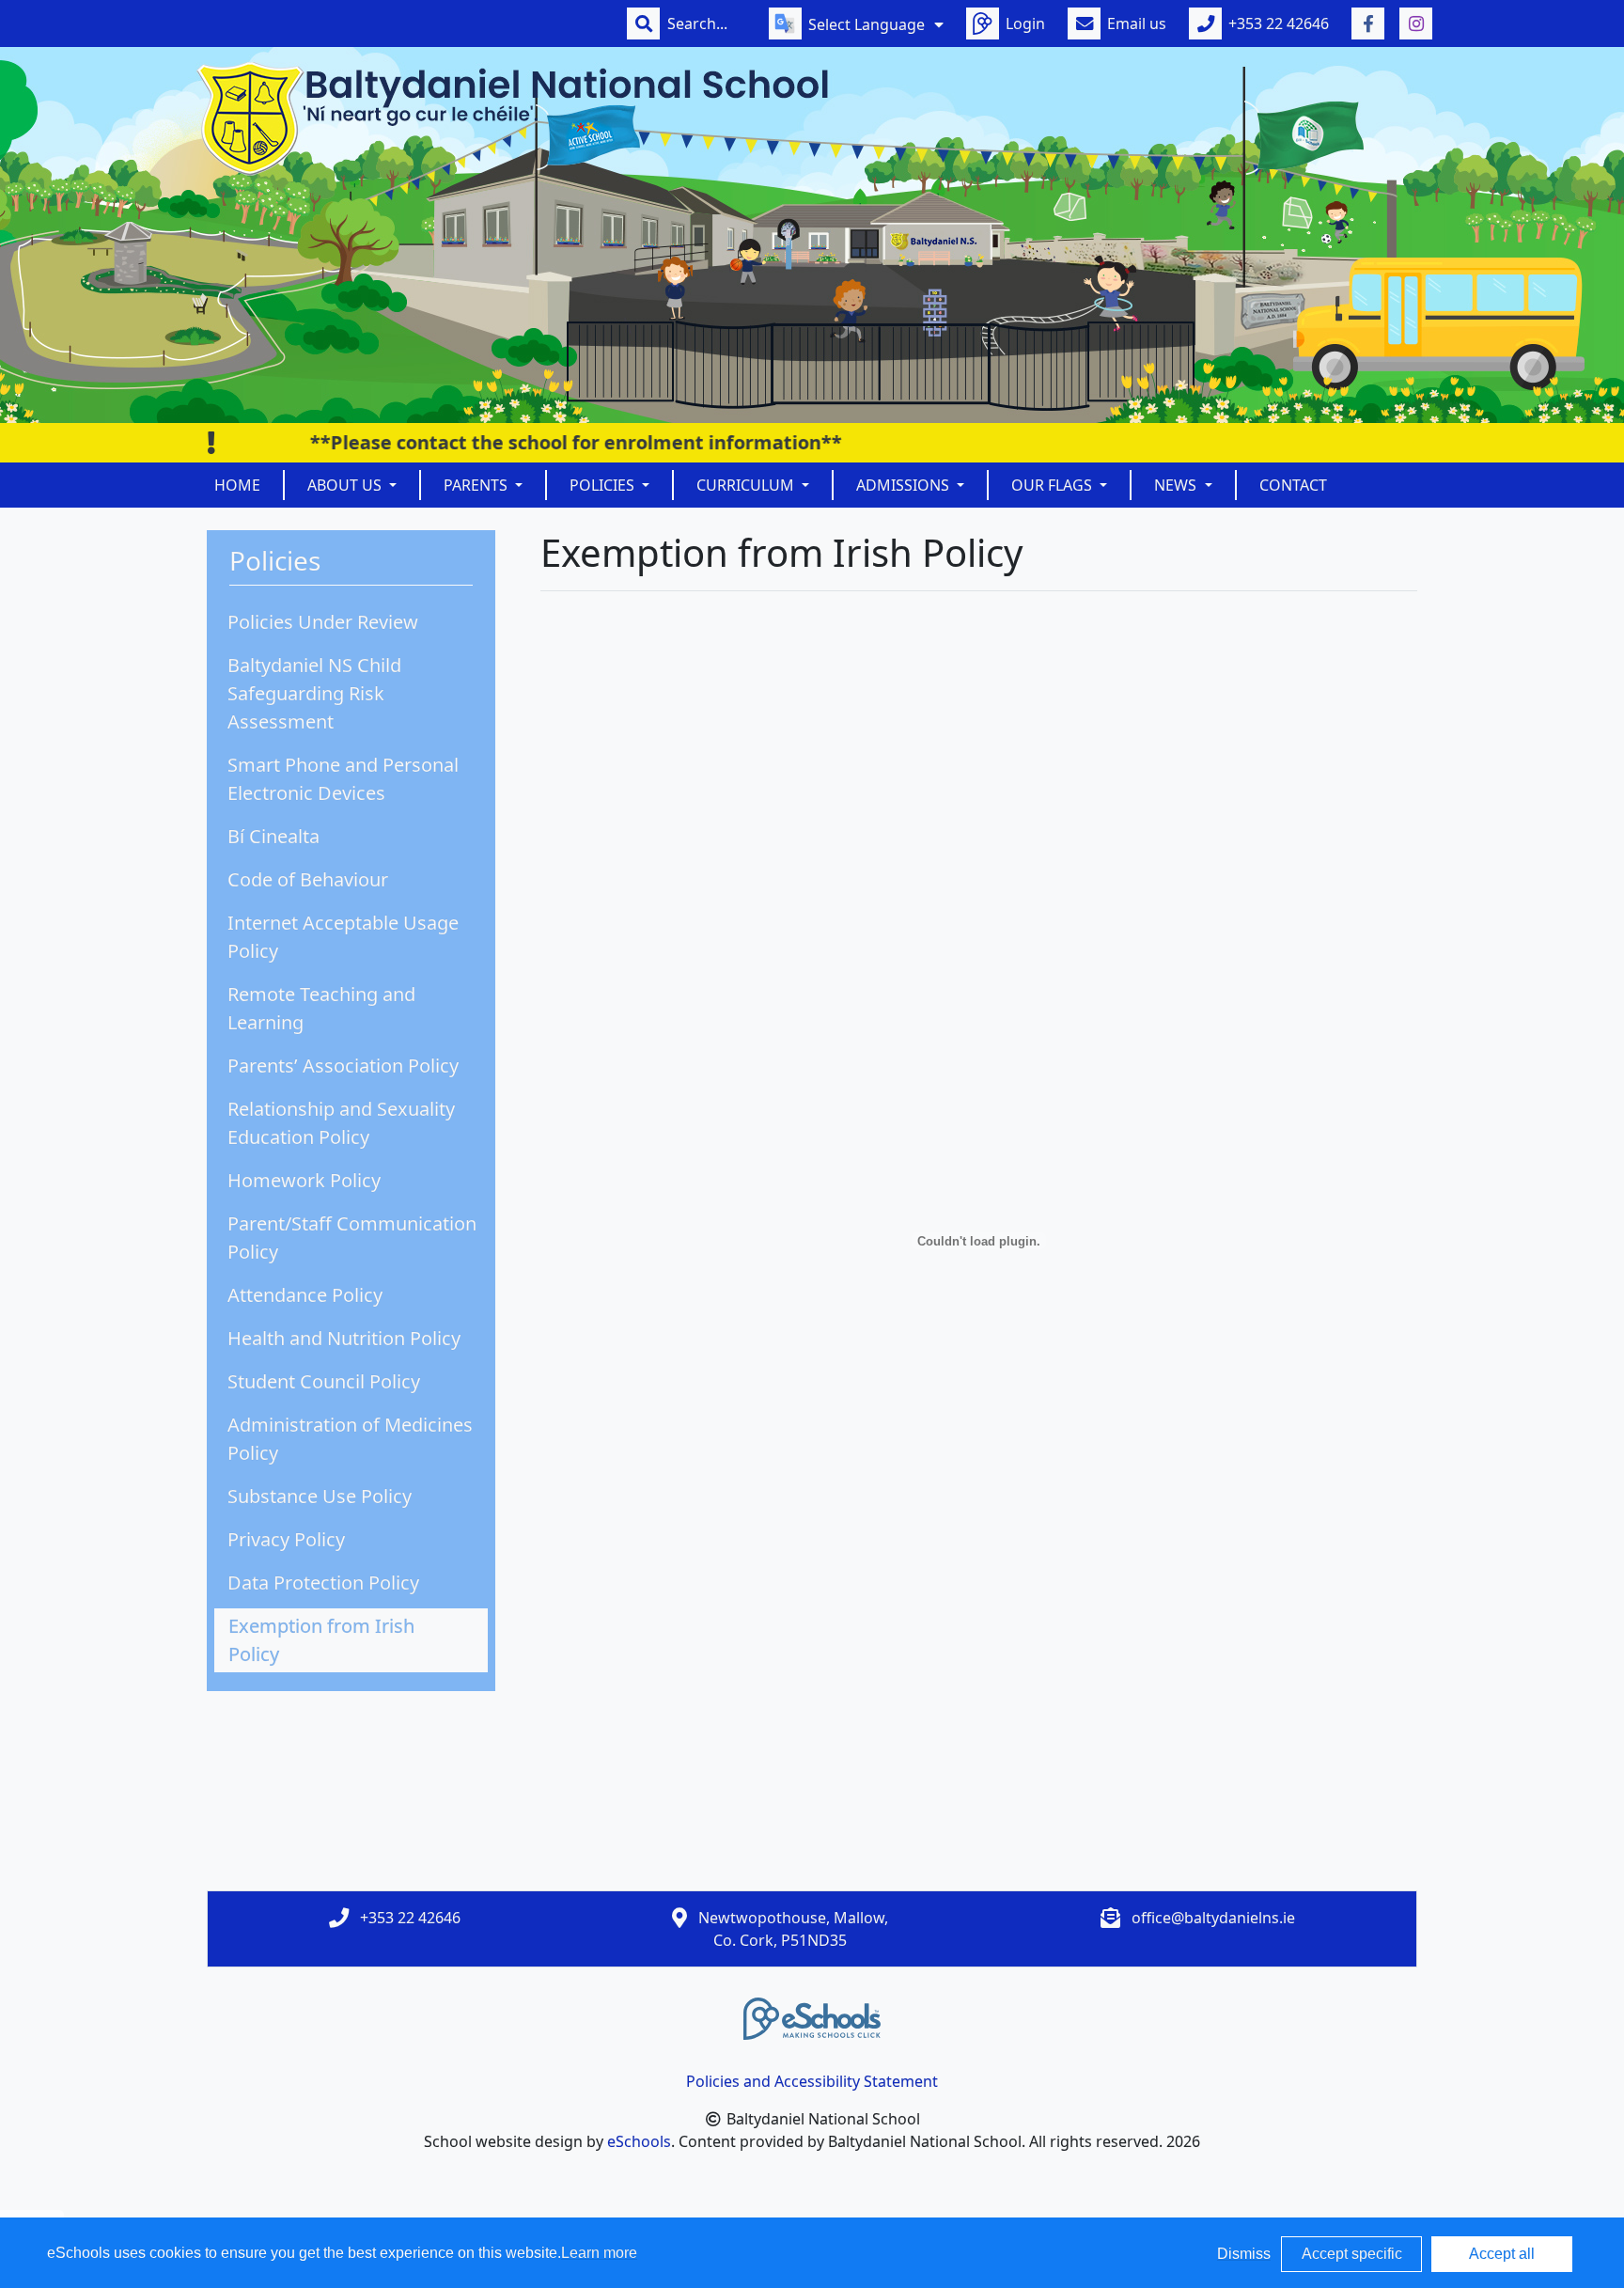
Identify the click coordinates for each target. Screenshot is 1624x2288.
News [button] (1177, 485)
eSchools (639, 2141)
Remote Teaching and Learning (321, 1008)
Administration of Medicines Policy (350, 1439)
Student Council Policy (324, 1381)
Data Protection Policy (323, 1583)
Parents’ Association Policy (343, 1066)
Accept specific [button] (1352, 2254)
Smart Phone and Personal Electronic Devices (343, 779)
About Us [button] (346, 485)
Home (237, 485)
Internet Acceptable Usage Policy (343, 937)
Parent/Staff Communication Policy (352, 1238)
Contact (1293, 485)
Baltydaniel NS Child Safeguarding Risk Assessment (314, 693)
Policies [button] (604, 485)
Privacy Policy (286, 1539)
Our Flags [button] (1054, 485)
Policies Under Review (323, 622)
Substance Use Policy (320, 1496)
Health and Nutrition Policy (344, 1338)
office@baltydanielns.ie (1213, 1918)
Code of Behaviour (308, 879)
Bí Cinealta (273, 836)
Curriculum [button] (747, 485)
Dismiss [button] (1244, 2254)
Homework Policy (304, 1180)
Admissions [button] (905, 485)
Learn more (599, 2253)
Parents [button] (477, 485)
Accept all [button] (1502, 2254)
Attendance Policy (305, 1295)
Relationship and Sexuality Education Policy (341, 1123)
